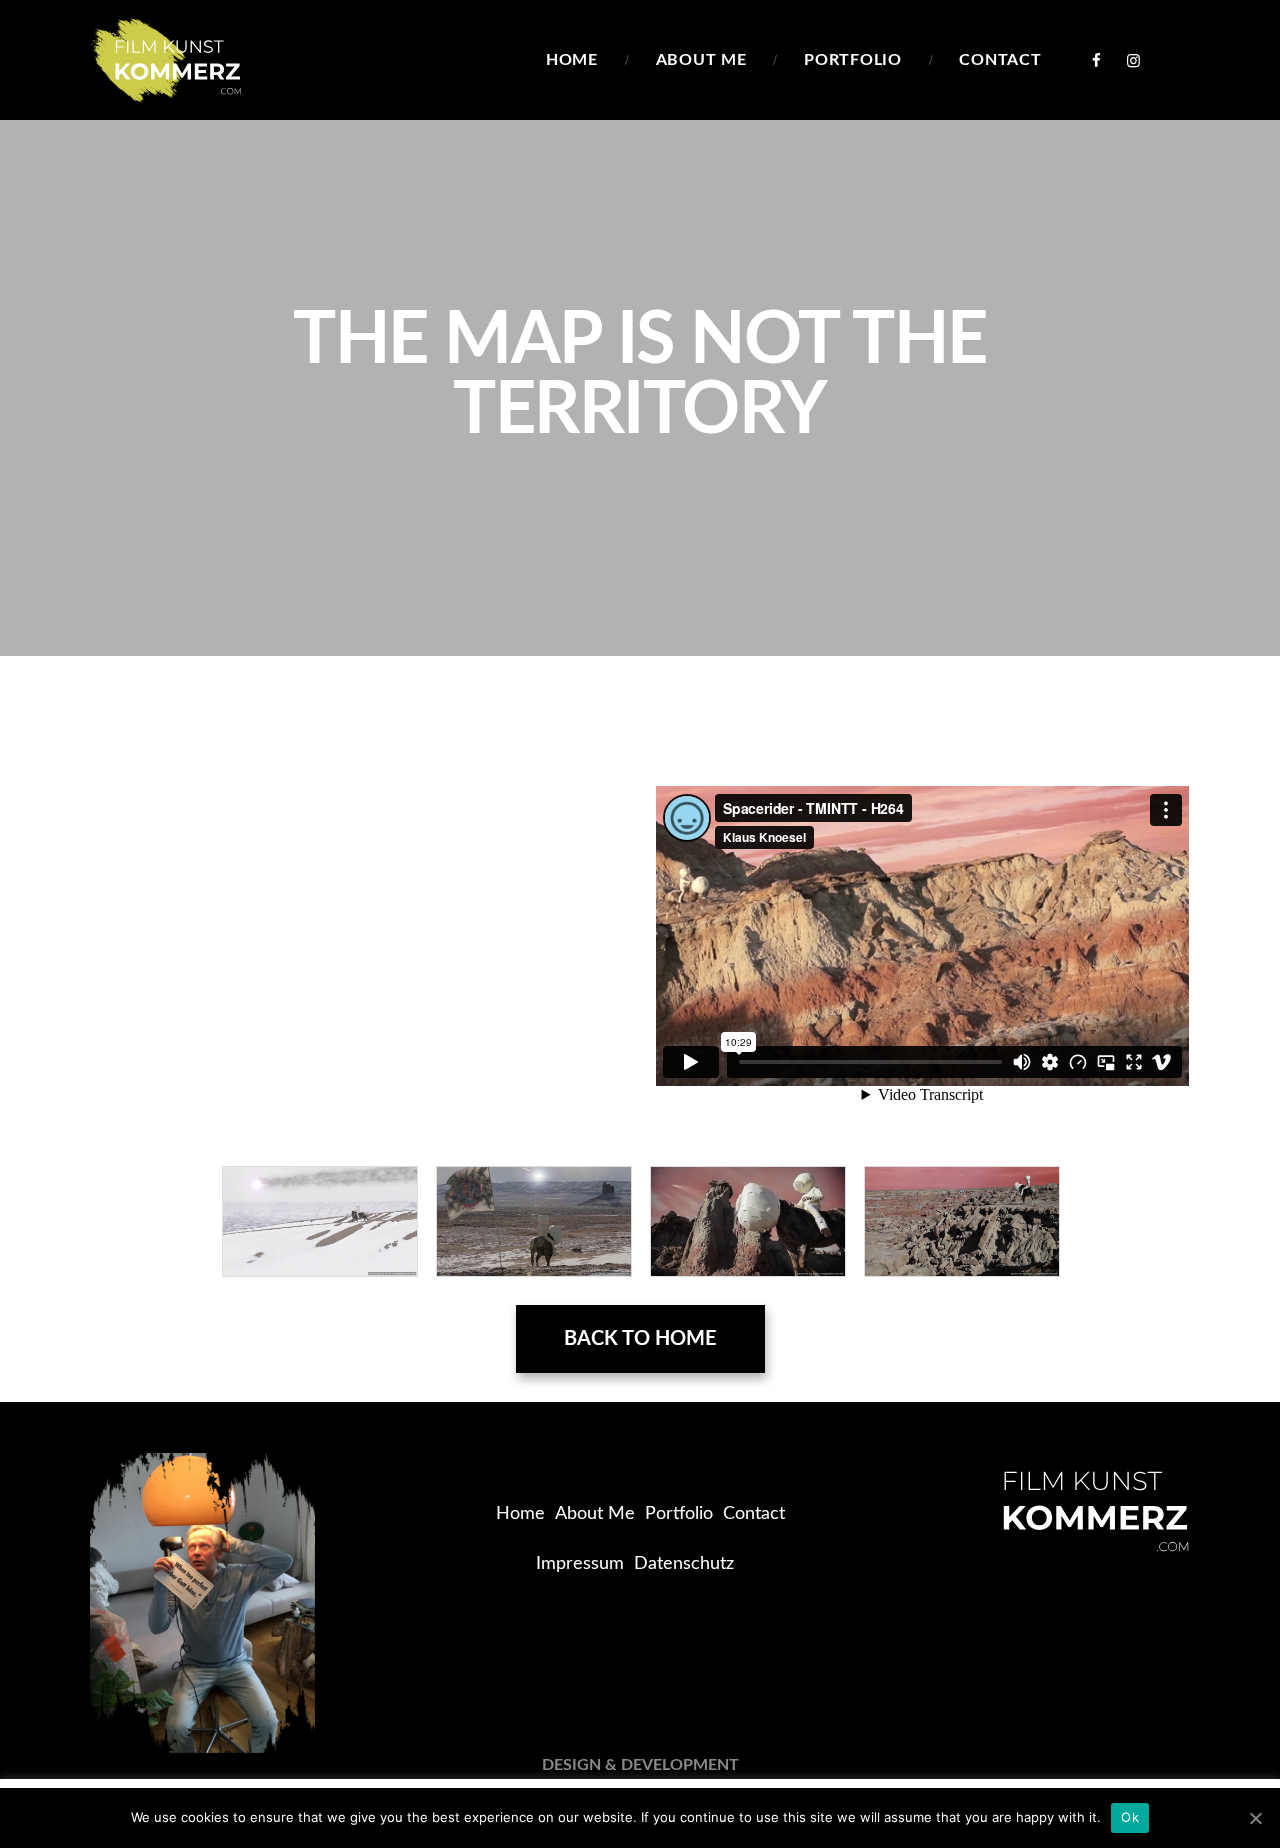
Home (520, 1514)
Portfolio (679, 1514)
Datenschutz (684, 1564)
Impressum (580, 1564)
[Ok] (1255, 1818)
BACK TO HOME (640, 1339)
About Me (595, 1514)
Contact (754, 1514)
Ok (1130, 1817)
